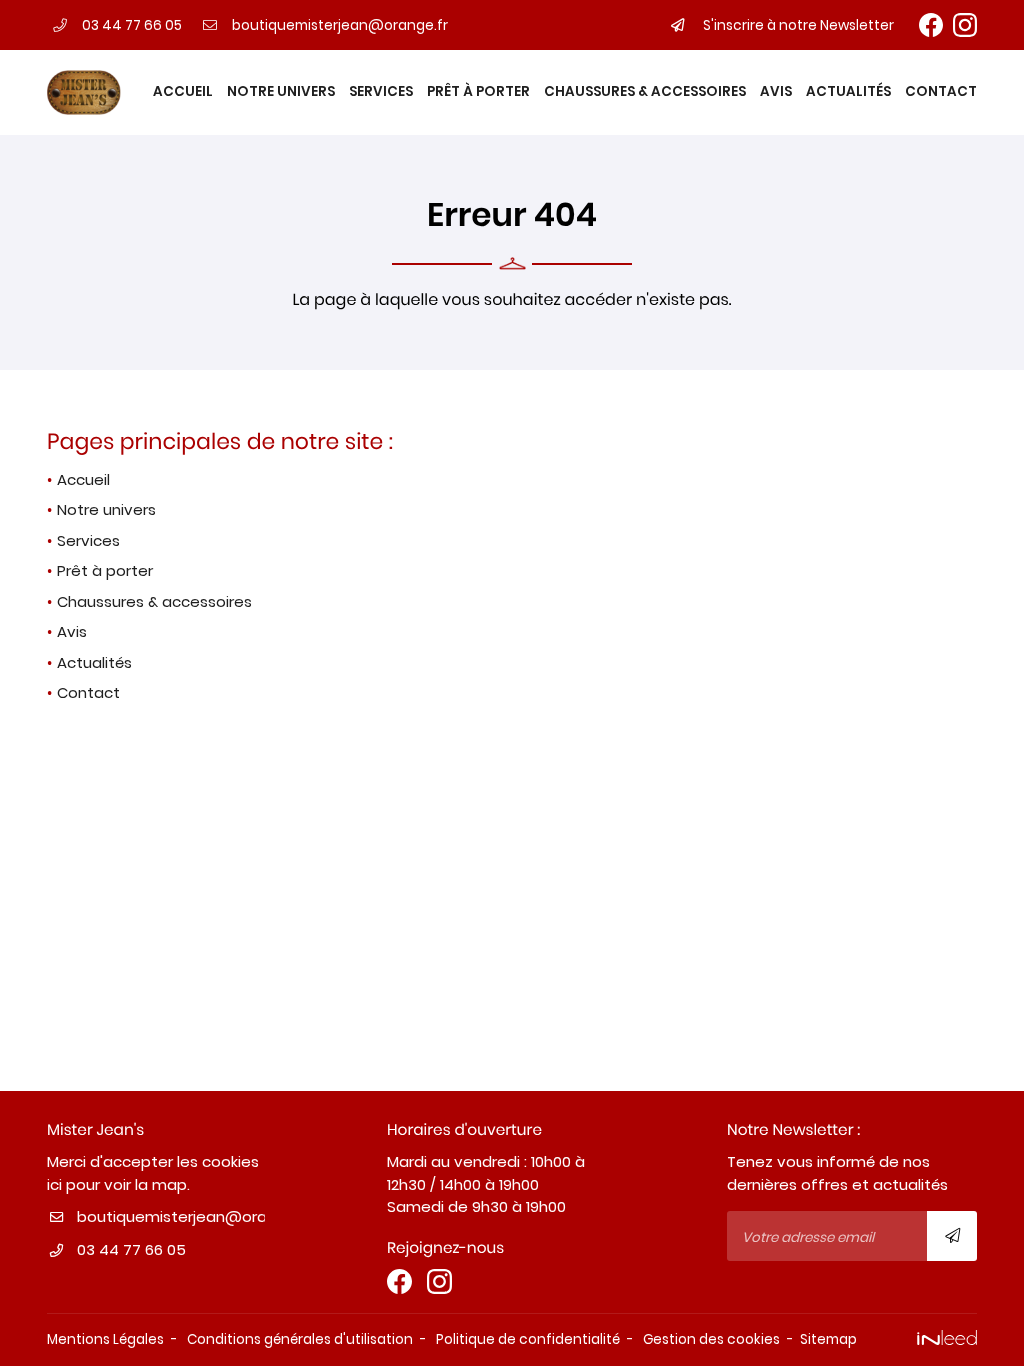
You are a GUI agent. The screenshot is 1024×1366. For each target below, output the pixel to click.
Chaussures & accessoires (645, 91)
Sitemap (828, 1339)
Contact (941, 91)
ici (54, 1184)
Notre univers (281, 91)
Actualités (848, 91)
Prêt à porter (478, 91)
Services (381, 91)
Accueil (183, 91)
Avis (776, 91)
